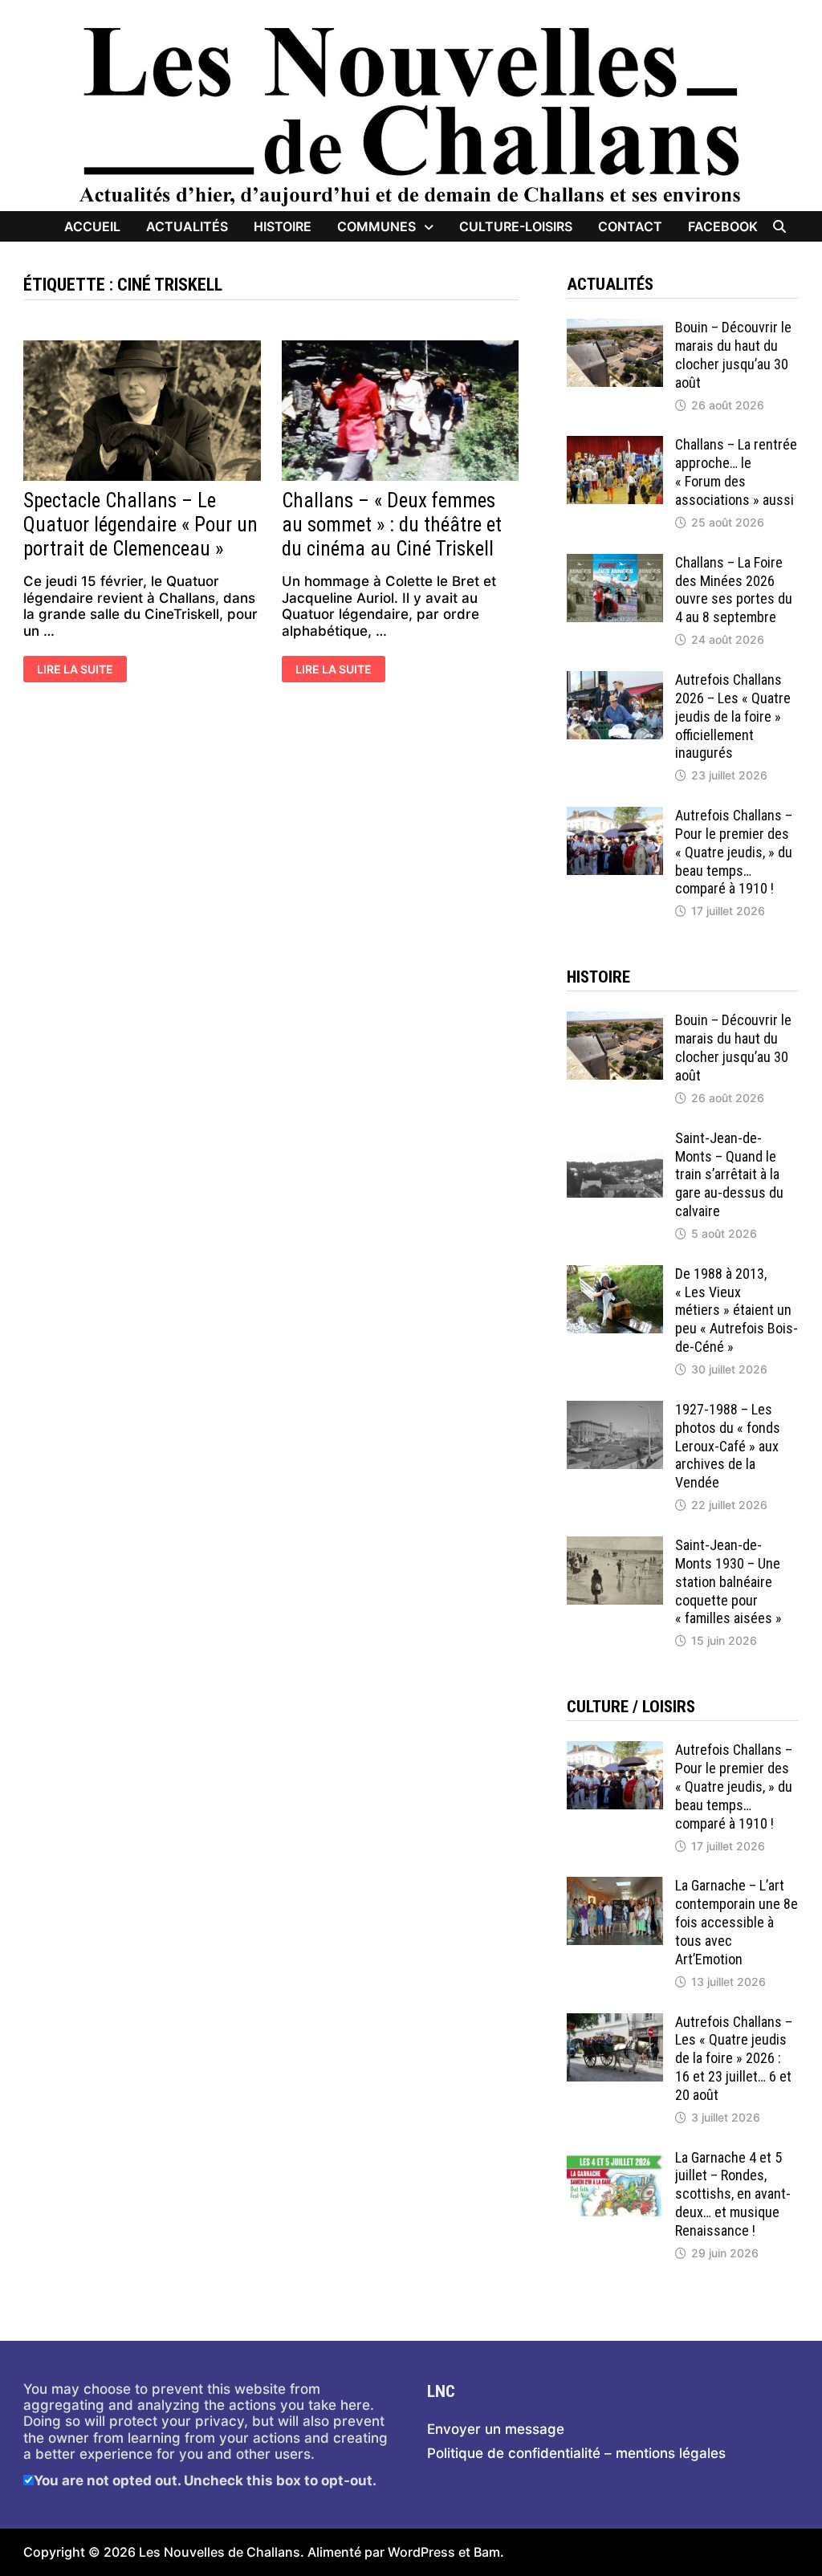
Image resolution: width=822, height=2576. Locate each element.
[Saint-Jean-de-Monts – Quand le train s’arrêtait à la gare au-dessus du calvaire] (615, 1137)
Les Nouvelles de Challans (220, 2552)
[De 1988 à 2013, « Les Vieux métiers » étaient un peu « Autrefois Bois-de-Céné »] (615, 1273)
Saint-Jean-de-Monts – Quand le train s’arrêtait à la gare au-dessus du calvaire (729, 1174)
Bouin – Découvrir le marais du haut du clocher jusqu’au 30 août (733, 355)
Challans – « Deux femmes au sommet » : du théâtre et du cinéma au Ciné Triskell (392, 525)
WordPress (421, 2552)
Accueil (92, 226)
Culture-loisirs (516, 226)
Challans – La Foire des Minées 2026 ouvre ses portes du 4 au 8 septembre (734, 590)
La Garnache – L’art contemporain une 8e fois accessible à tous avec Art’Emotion (737, 1922)
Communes (376, 226)
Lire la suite (81, 670)
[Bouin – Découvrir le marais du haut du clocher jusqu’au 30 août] (615, 327)
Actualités (187, 226)
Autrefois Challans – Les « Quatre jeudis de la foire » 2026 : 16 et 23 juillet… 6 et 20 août (734, 2058)
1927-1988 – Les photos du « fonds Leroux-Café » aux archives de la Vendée (728, 1446)
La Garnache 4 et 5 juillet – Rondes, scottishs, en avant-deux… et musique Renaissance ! (733, 2194)
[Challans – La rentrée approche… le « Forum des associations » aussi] (615, 444)
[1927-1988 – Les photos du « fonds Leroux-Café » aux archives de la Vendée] (615, 1409)
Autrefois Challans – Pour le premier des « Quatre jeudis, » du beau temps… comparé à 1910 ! (734, 852)
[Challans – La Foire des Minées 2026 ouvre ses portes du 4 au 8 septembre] (615, 562)
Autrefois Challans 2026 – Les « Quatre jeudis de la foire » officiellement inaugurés (733, 716)
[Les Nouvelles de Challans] (411, 115)
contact (630, 226)
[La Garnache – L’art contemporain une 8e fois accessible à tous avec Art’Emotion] (615, 1885)
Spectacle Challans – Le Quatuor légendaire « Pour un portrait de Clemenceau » (140, 525)
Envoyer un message (496, 2429)
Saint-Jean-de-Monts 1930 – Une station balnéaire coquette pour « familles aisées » (728, 1581)
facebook (723, 226)
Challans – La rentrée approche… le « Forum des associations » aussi (736, 472)
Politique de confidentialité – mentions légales (576, 2453)
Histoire (283, 226)
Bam (487, 2552)
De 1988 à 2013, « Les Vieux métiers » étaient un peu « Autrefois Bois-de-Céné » (737, 1310)
